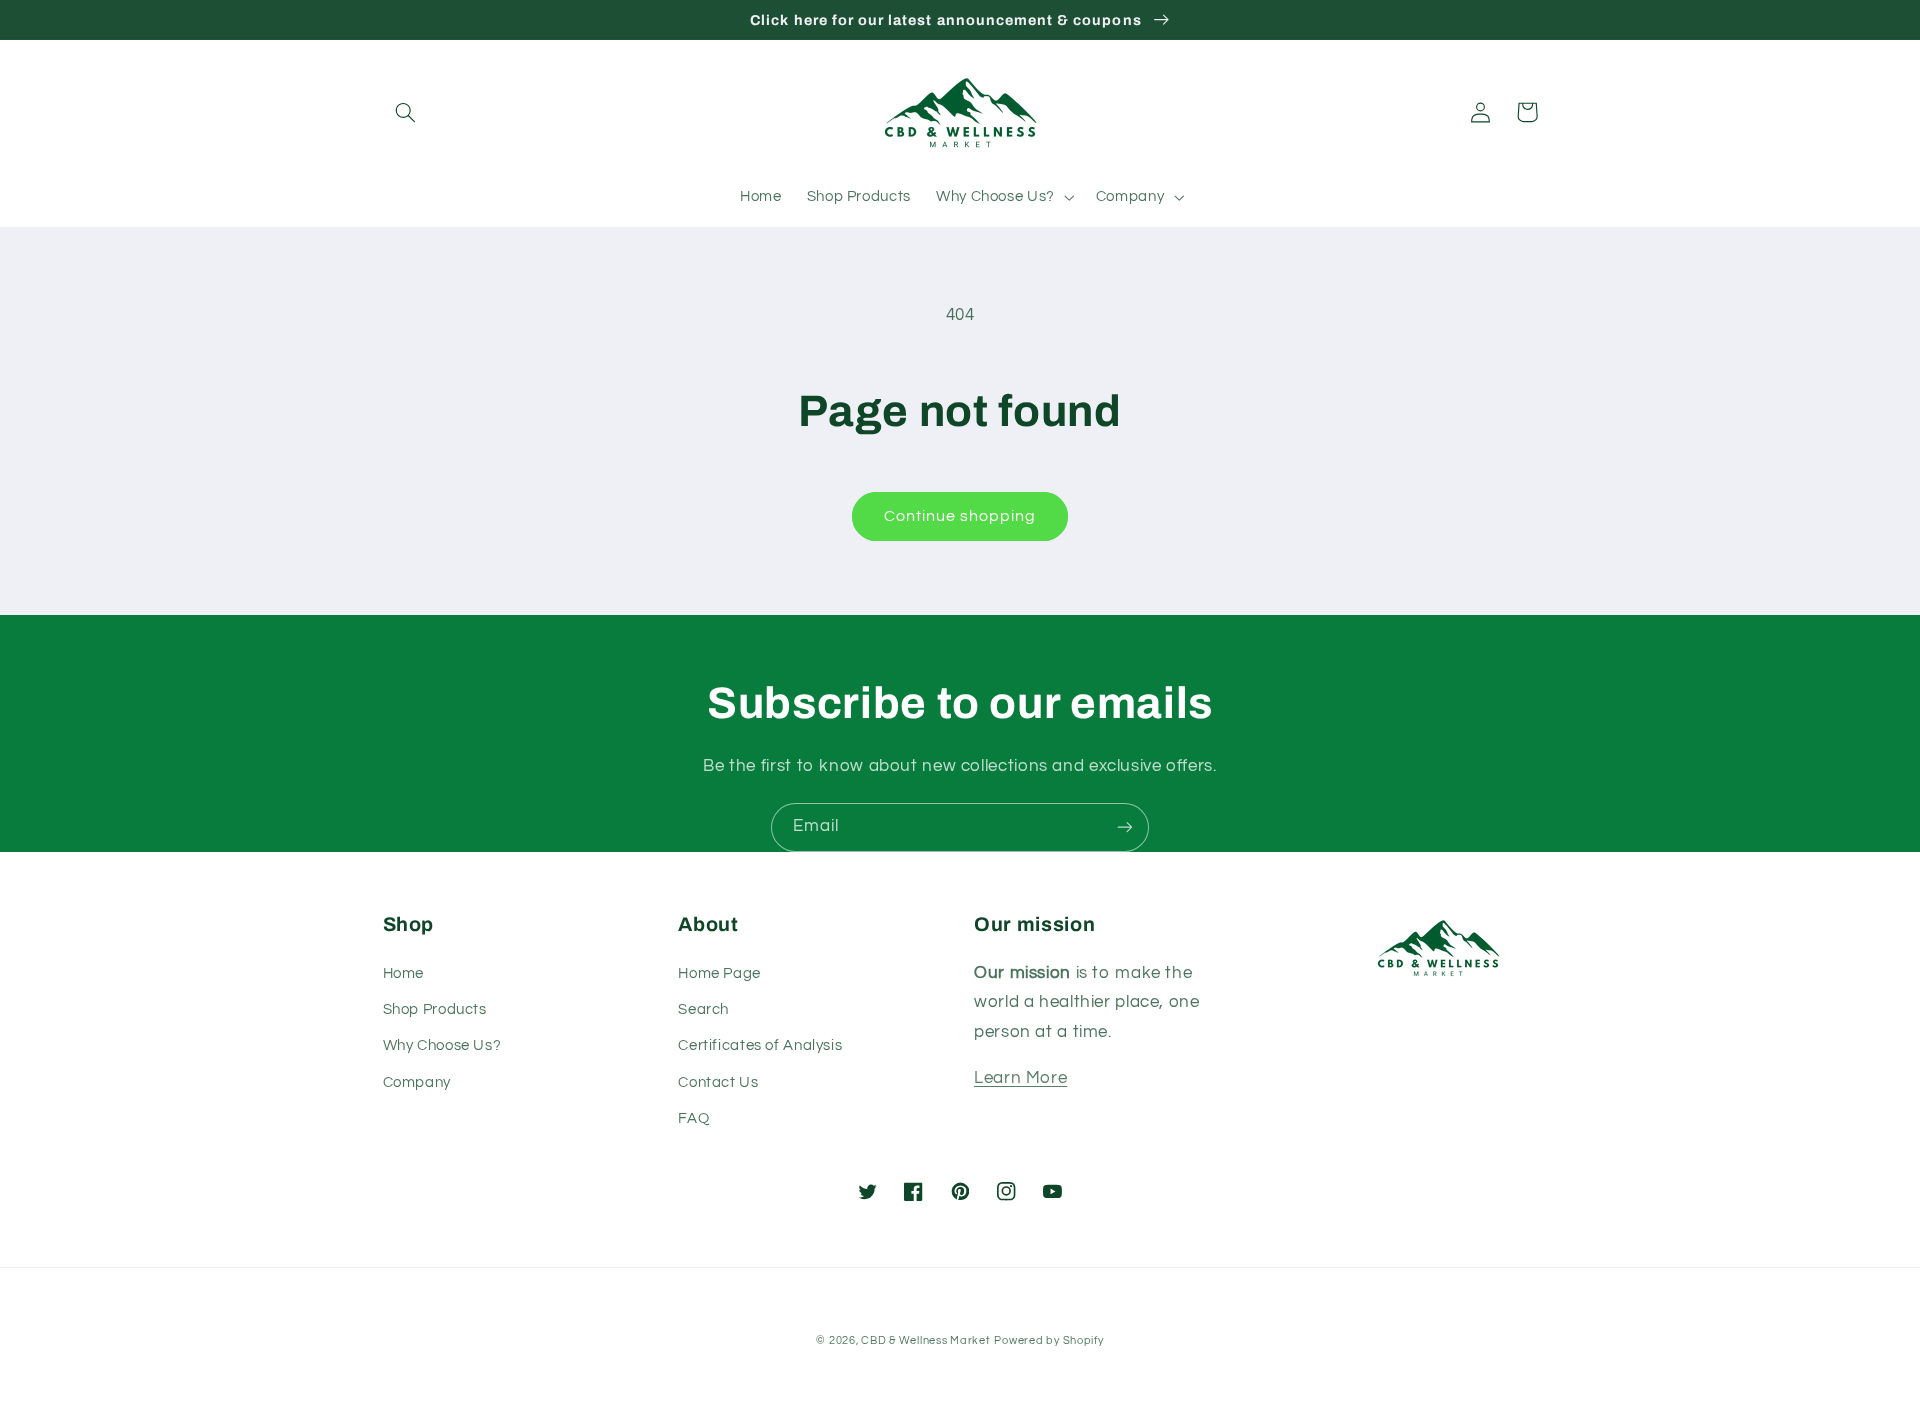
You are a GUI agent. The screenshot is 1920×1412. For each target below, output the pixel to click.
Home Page (719, 973)
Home (404, 973)
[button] (406, 112)
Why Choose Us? (442, 1045)
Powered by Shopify (1048, 1340)
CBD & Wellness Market (925, 1340)
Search (703, 1009)
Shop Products (435, 1009)
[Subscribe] (1125, 827)
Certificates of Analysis (760, 1045)
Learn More (1020, 1078)
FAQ (693, 1118)
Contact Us (718, 1082)
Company (417, 1082)
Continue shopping (960, 516)
